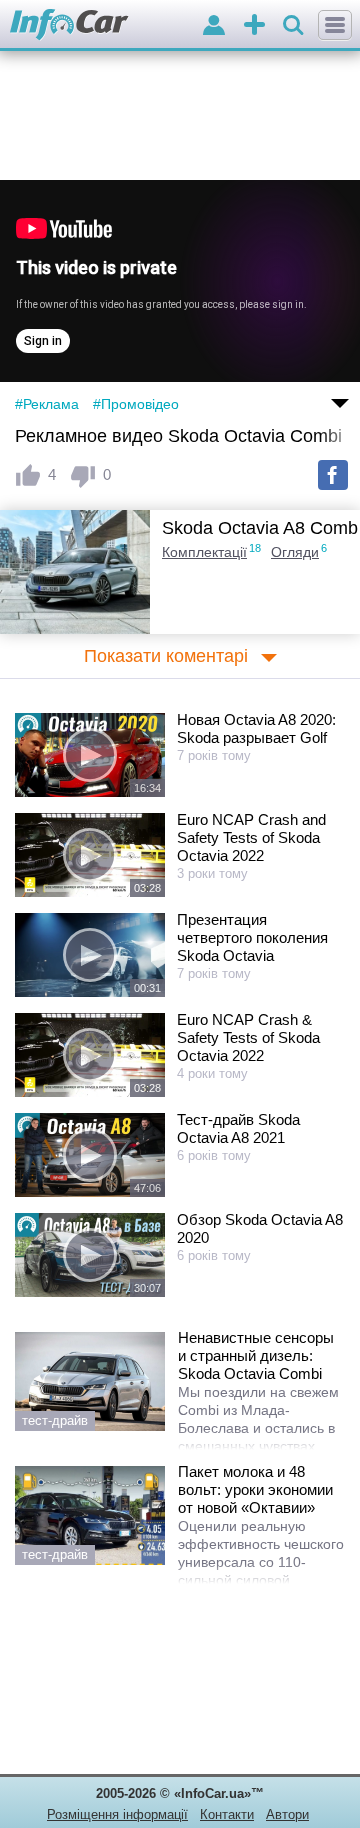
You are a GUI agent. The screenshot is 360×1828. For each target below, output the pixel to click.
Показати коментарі (166, 656)
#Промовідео (136, 404)
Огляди (295, 552)
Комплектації (204, 552)
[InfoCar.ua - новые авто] (69, 25)
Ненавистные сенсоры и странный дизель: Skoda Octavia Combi (256, 1355)
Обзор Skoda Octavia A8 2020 (260, 1228)
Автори (287, 1814)
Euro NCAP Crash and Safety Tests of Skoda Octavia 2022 (251, 837)
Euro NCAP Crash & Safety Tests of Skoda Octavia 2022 (248, 1037)
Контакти (227, 1814)
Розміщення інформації (117, 1814)
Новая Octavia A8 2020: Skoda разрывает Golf (256, 728)
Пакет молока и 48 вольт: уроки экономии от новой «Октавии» (255, 1489)
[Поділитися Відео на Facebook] (333, 475)
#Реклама (47, 404)
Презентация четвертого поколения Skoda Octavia (252, 937)
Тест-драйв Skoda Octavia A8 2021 (238, 1128)
